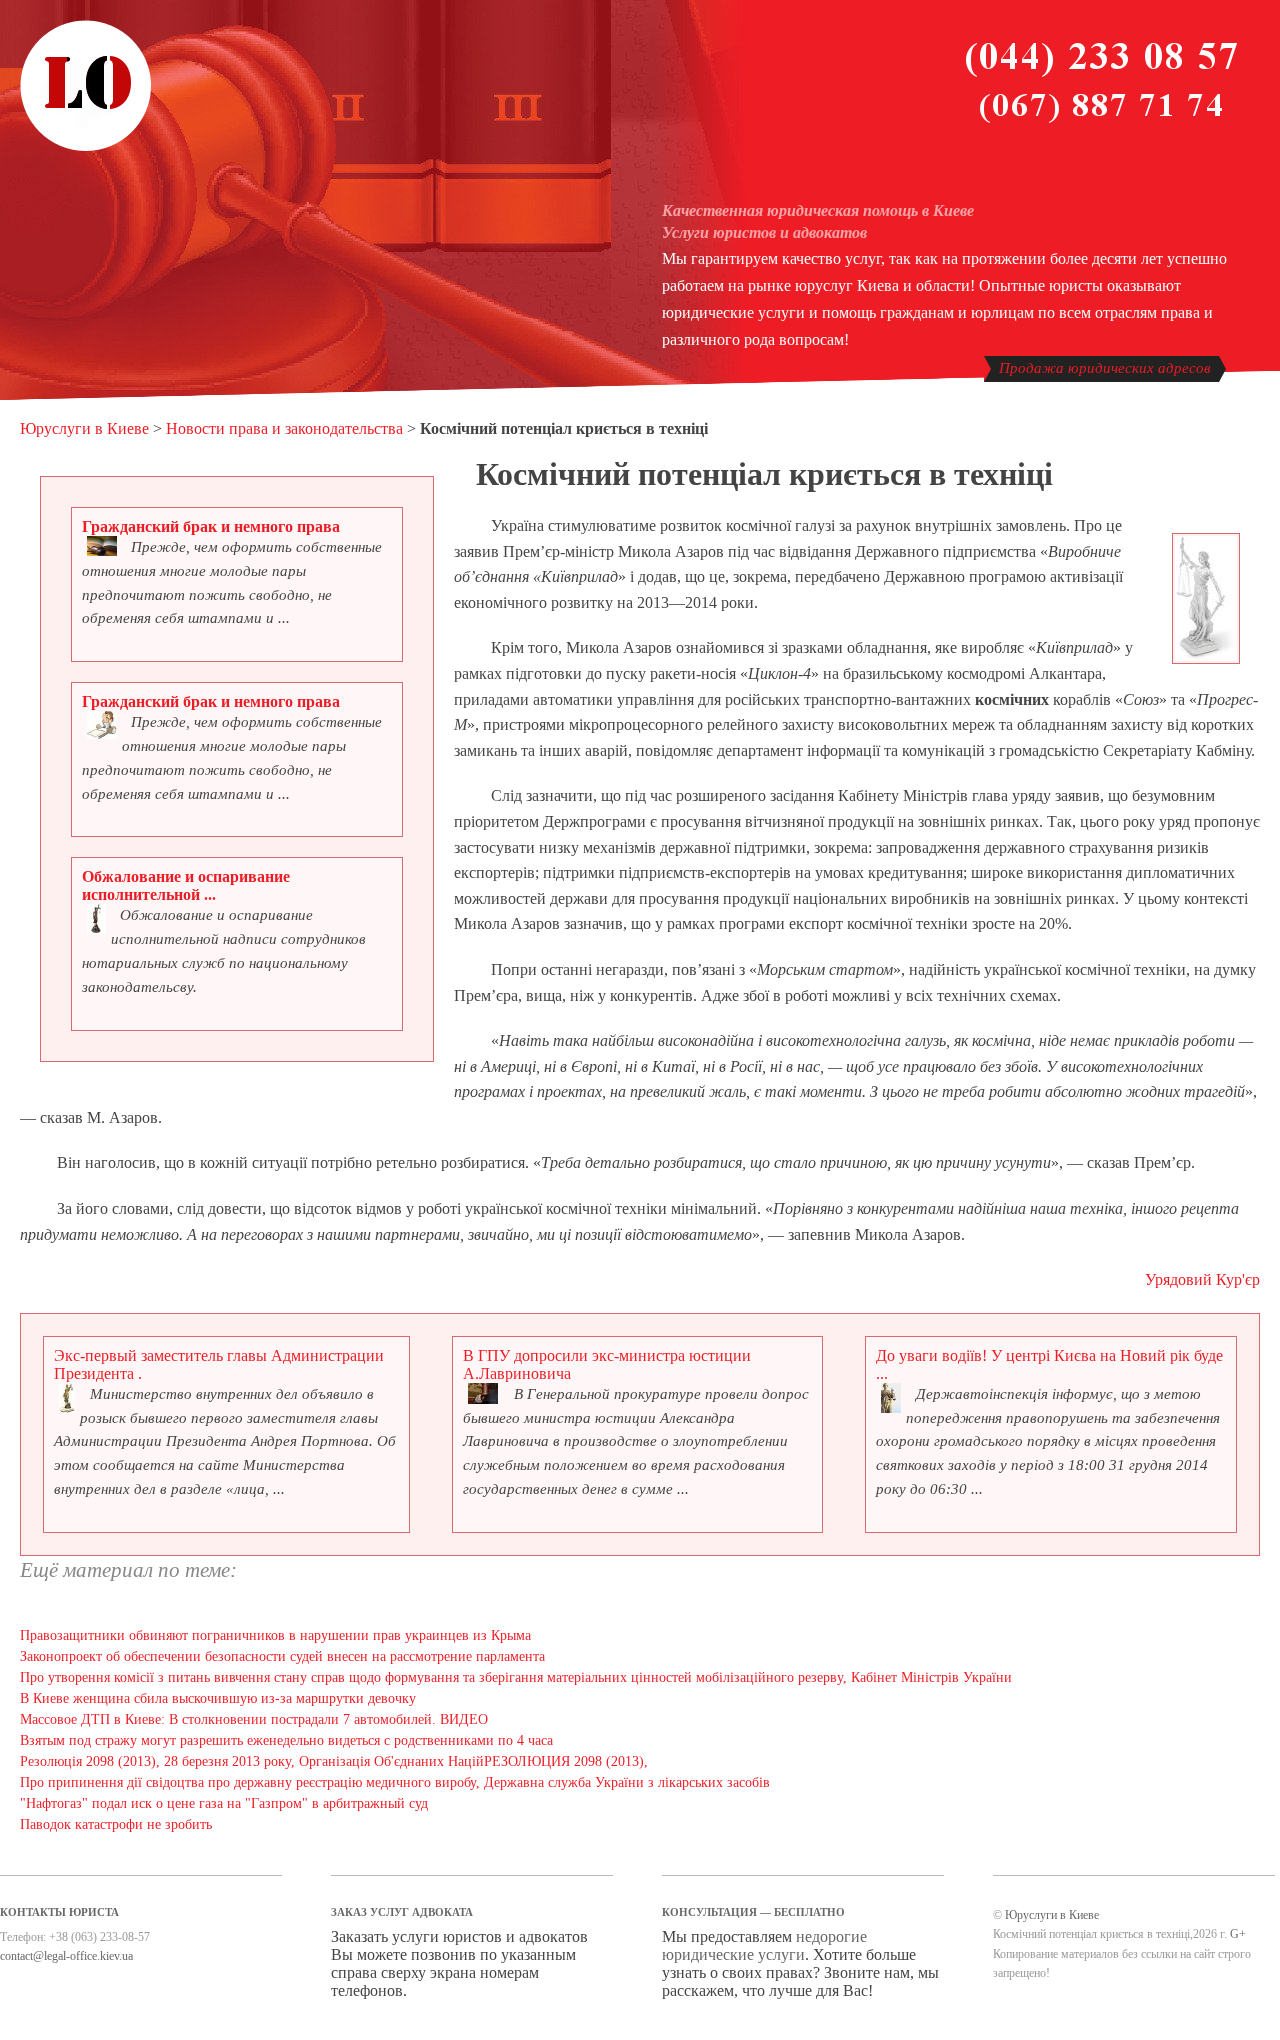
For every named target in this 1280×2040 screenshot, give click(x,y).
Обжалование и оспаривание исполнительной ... (186, 885)
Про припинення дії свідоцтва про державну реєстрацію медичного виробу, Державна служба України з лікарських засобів (395, 1782)
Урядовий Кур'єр (1202, 1279)
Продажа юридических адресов (1105, 368)
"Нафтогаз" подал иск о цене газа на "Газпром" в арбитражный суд (224, 1803)
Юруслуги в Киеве (84, 428)
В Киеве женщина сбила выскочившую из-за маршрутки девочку (218, 1698)
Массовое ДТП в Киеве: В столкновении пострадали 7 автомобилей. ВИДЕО (254, 1719)
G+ (1238, 1934)
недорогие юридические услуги (764, 1945)
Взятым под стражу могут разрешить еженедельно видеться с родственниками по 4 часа (286, 1740)
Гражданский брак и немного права (211, 526)
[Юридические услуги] (86, 148)
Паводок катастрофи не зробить (116, 1824)
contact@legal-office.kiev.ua (66, 1956)
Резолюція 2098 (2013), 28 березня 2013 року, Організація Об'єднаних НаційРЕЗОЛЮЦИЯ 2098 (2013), (334, 1761)
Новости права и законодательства (284, 428)
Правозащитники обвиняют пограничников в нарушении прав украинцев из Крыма (275, 1635)
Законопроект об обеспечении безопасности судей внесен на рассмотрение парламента (282, 1656)
